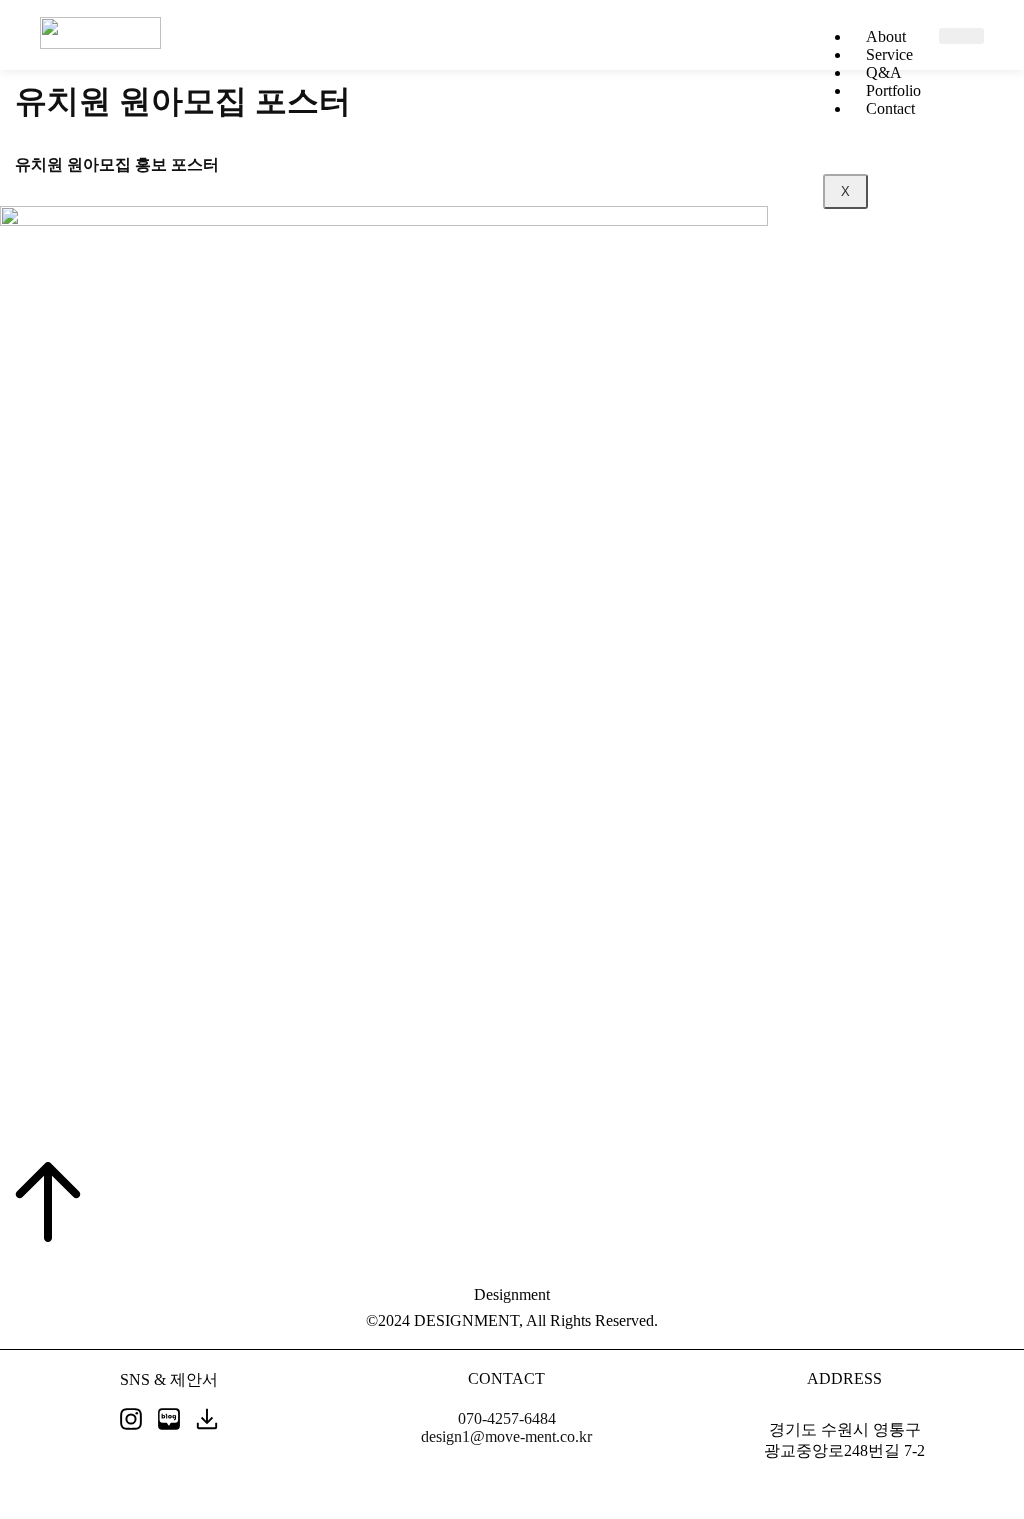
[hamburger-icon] (961, 36)
